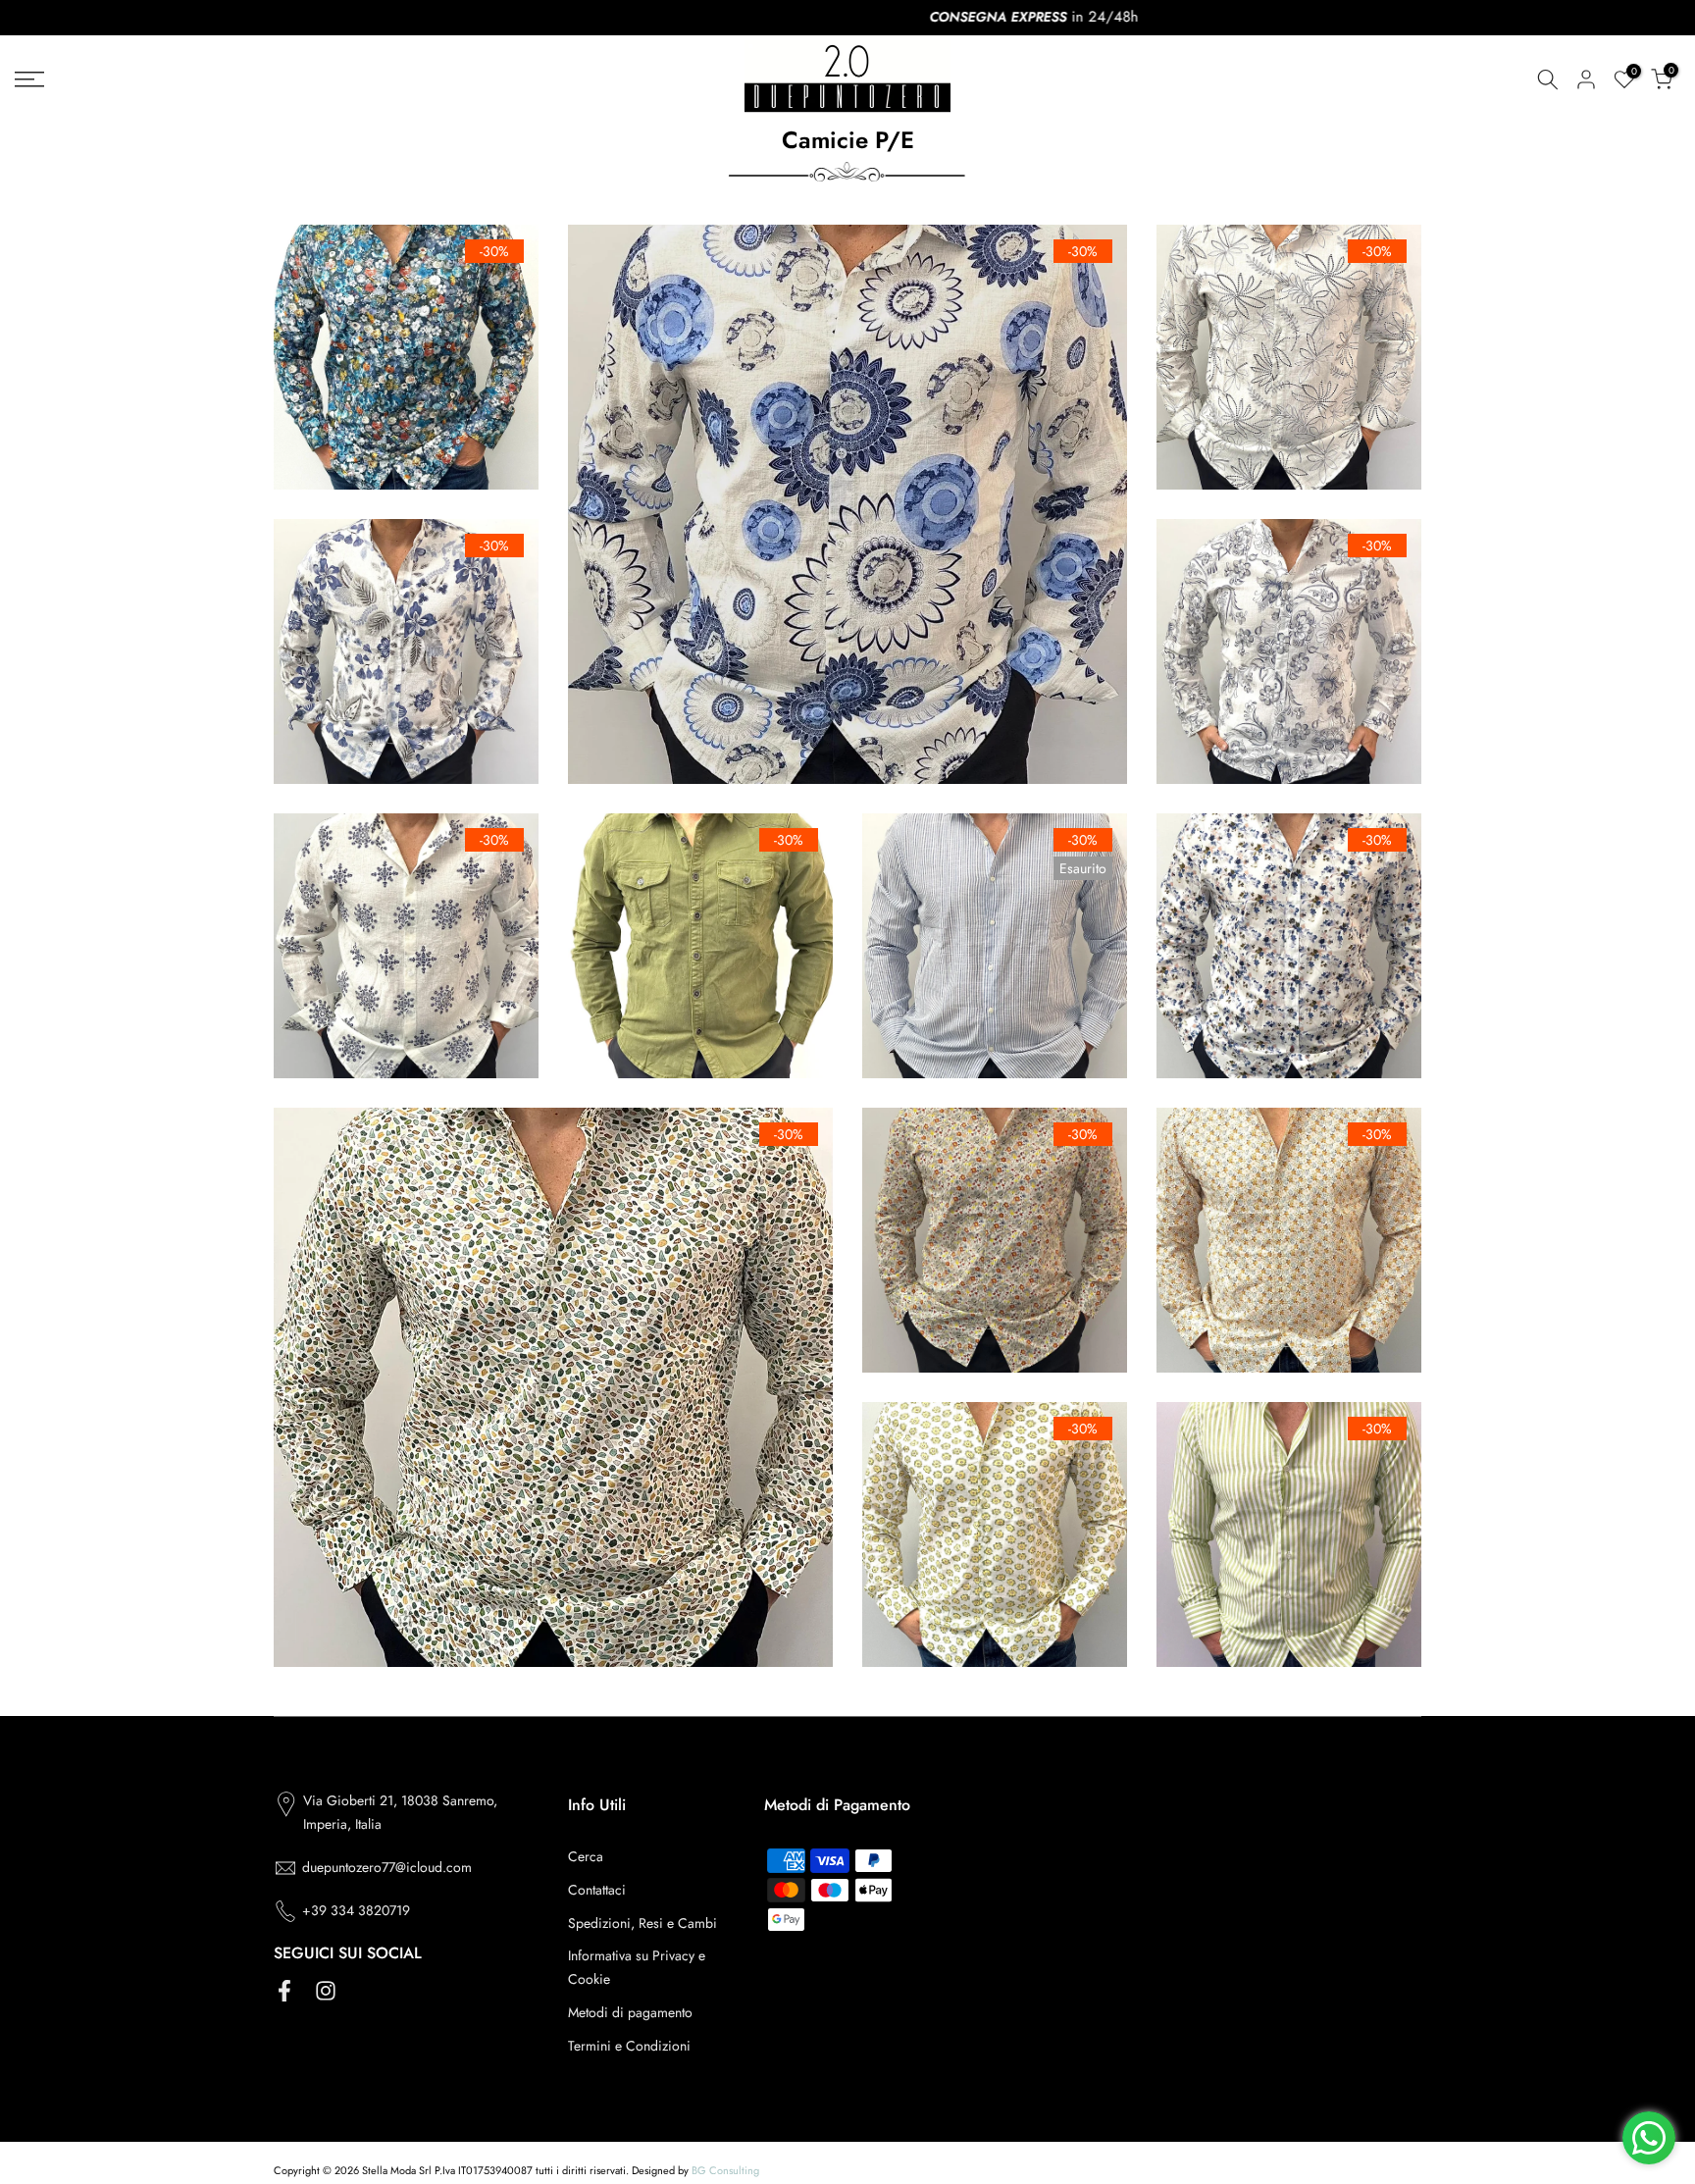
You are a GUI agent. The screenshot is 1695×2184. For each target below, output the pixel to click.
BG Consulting (725, 2170)
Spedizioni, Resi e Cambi (642, 1923)
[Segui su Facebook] (284, 1991)
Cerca (586, 1856)
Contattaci (597, 1890)
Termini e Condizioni (629, 2046)
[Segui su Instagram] (326, 1991)
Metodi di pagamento (630, 2012)
